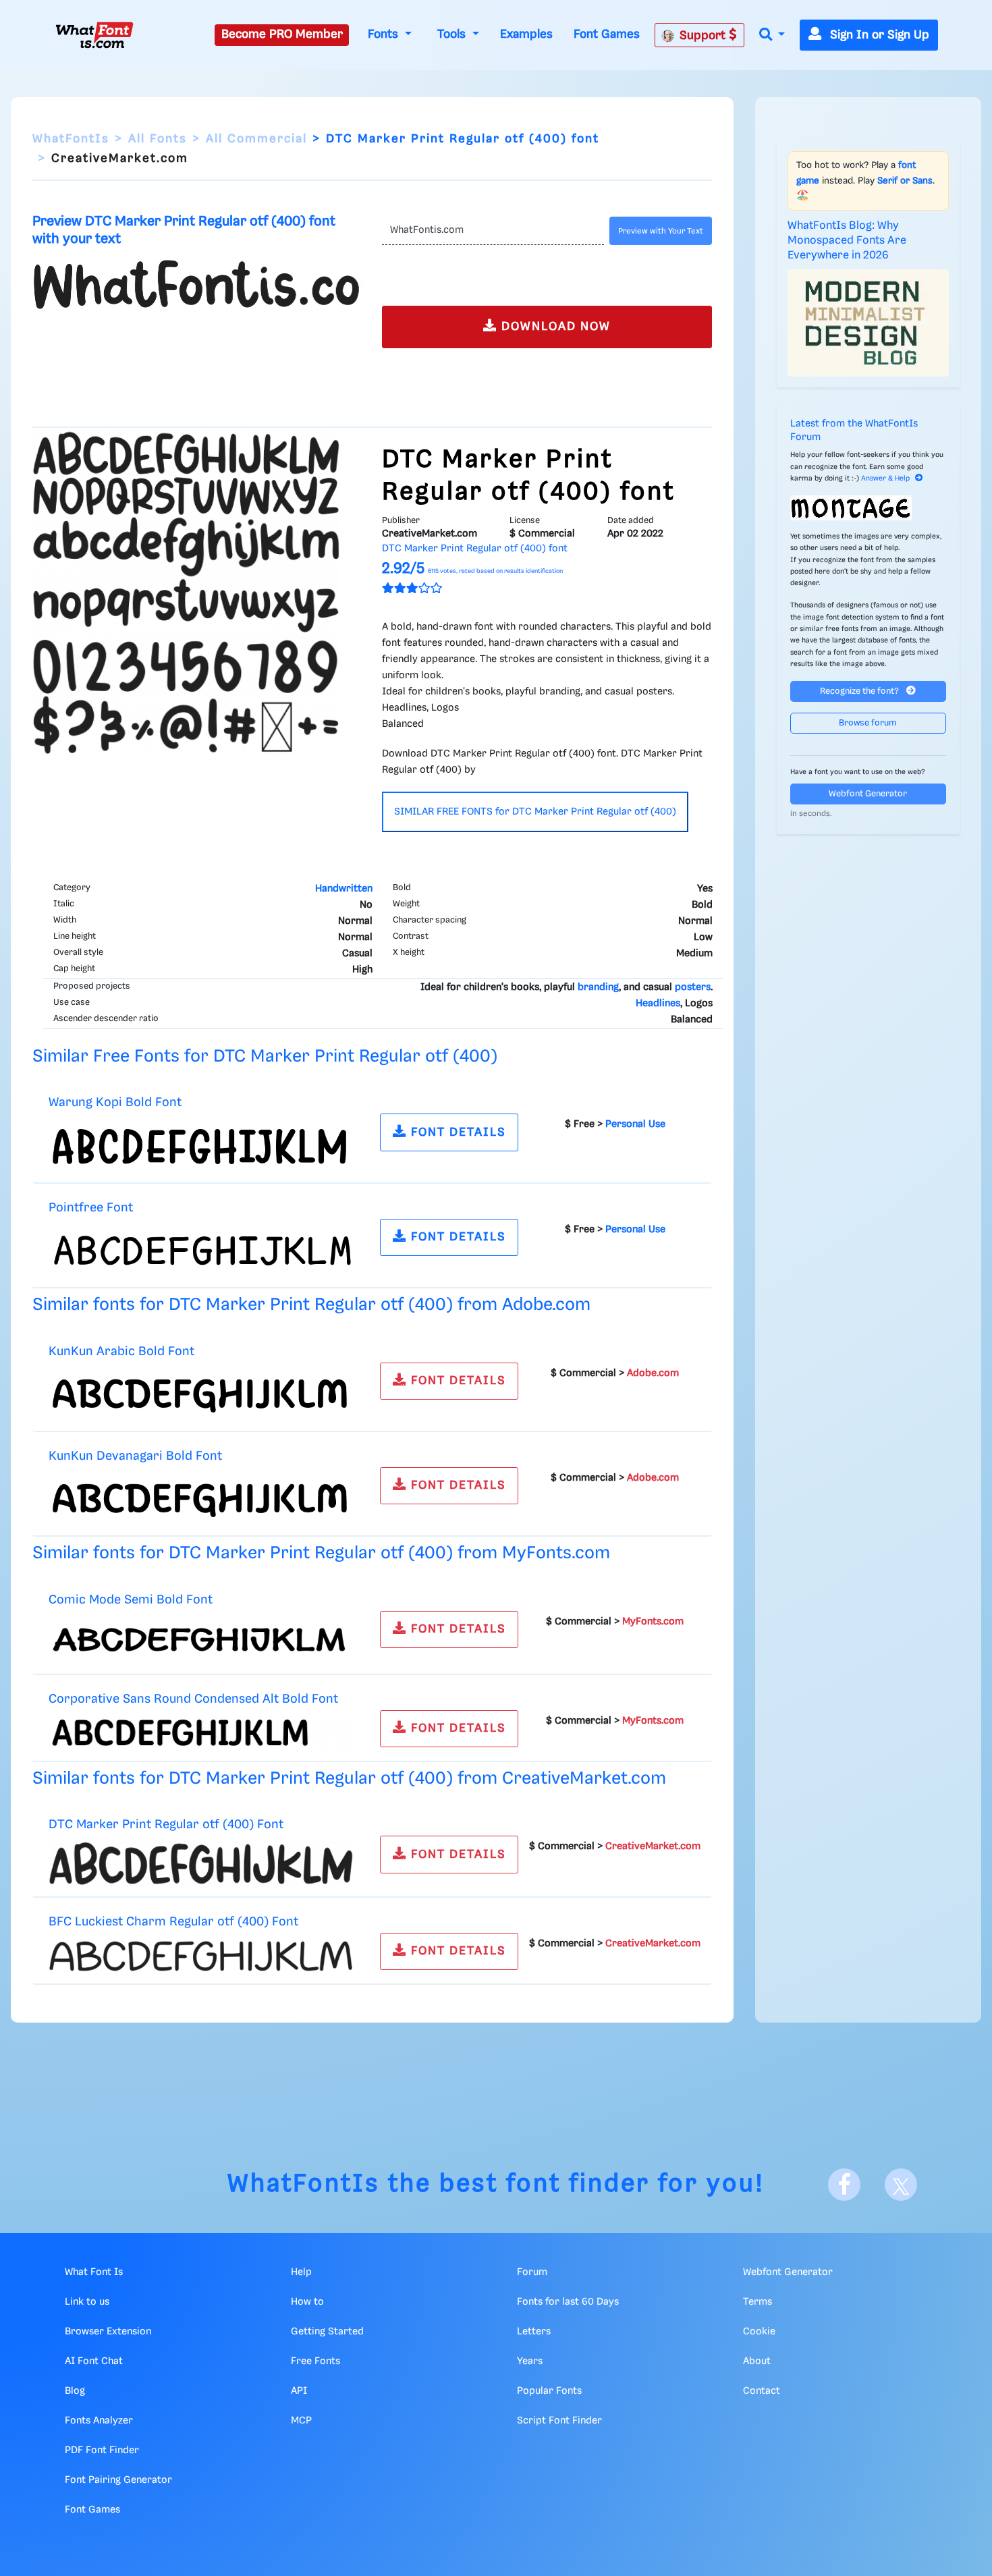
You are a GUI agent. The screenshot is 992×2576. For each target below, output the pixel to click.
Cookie (759, 2332)
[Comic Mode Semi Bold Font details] (201, 1639)
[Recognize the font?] (869, 508)
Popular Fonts (549, 2391)
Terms (757, 2302)
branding (598, 987)
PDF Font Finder (102, 2450)
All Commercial (256, 139)
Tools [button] (453, 34)
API (299, 2391)
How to (307, 2302)
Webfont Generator (868, 794)
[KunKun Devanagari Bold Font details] (201, 1499)
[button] (772, 35)
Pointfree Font (91, 1208)
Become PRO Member (282, 34)
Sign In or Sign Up (878, 35)
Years (530, 2361)
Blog (75, 2391)
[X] (901, 2185)
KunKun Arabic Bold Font (121, 1351)
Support (704, 36)
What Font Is (94, 2272)
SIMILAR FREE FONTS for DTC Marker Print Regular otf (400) (535, 812)
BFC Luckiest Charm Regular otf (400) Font (173, 1922)
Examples (526, 34)
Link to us (87, 2302)
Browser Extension (108, 2332)
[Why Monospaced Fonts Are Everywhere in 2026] (869, 323)
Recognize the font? (860, 691)
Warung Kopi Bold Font (115, 1102)
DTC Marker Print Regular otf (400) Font (166, 1825)
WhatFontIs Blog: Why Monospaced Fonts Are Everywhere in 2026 (847, 241)
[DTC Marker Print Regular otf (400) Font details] (201, 1863)
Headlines (658, 1004)
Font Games (607, 34)
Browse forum (868, 723)
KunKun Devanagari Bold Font (135, 1456)
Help (301, 2272)
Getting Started (327, 2332)
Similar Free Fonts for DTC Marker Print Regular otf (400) (265, 1057)
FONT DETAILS (457, 1132)
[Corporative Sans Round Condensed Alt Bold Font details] (201, 1732)
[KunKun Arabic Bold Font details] (201, 1394)
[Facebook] (844, 2185)
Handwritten (344, 889)
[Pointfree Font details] (201, 1250)
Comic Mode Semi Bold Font (131, 1600)
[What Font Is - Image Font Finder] (94, 35)
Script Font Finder (559, 2421)
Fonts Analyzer (99, 2421)
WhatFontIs (71, 139)
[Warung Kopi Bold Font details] (201, 1145)
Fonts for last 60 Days (568, 2302)
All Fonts (158, 139)
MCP (301, 2421)
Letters (534, 2332)
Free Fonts (315, 2361)
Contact (762, 2391)
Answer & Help (885, 478)
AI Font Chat (94, 2361)
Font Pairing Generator (118, 2480)
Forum (532, 2272)
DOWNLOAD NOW (554, 327)
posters (693, 987)
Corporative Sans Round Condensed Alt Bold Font (193, 1699)
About (757, 2361)
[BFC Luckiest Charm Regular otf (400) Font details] (201, 1956)
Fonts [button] (385, 34)
